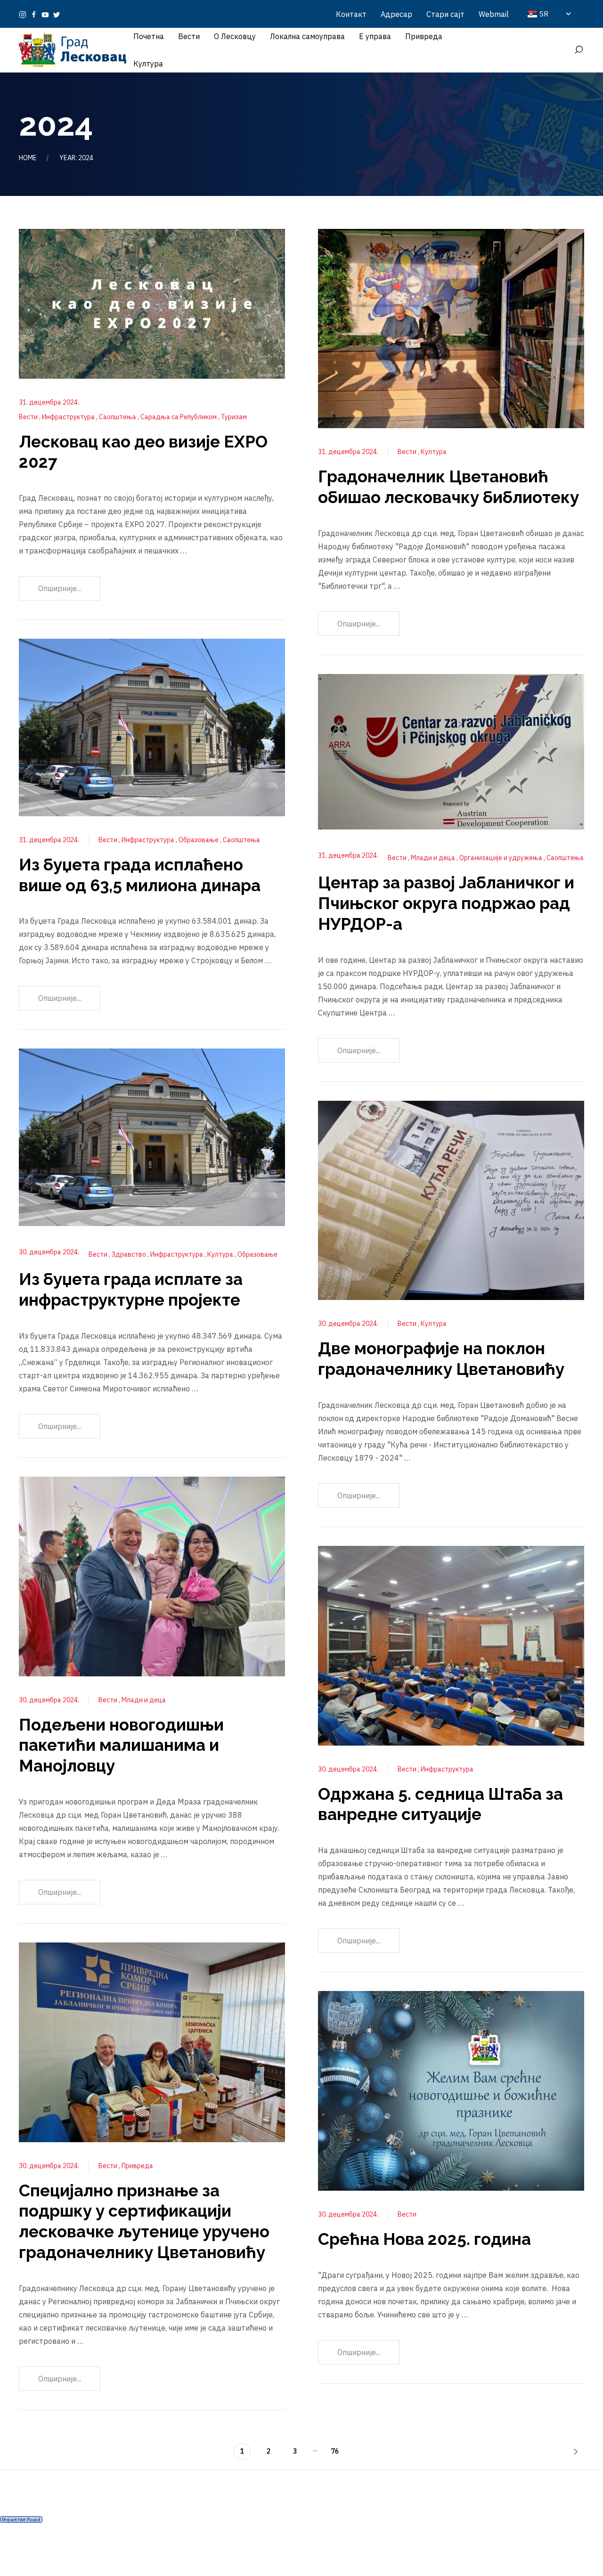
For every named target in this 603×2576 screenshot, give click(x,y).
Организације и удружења (501, 858)
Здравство (130, 1254)
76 (335, 2451)
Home (28, 158)
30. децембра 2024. (49, 1252)
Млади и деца (144, 1700)
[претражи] (579, 50)
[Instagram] (23, 14)
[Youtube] (45, 14)
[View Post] (152, 303)
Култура (221, 1254)
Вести (29, 417)
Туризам (234, 417)
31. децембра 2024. (49, 402)
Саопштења (118, 417)
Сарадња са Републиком (179, 417)
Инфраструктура (69, 417)
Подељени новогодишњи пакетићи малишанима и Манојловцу (121, 1745)
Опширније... (60, 588)
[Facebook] (34, 14)
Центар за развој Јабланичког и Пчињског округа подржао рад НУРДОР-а (446, 903)
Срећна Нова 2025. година (424, 2239)
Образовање (199, 840)
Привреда (137, 2166)
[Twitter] (57, 14)
